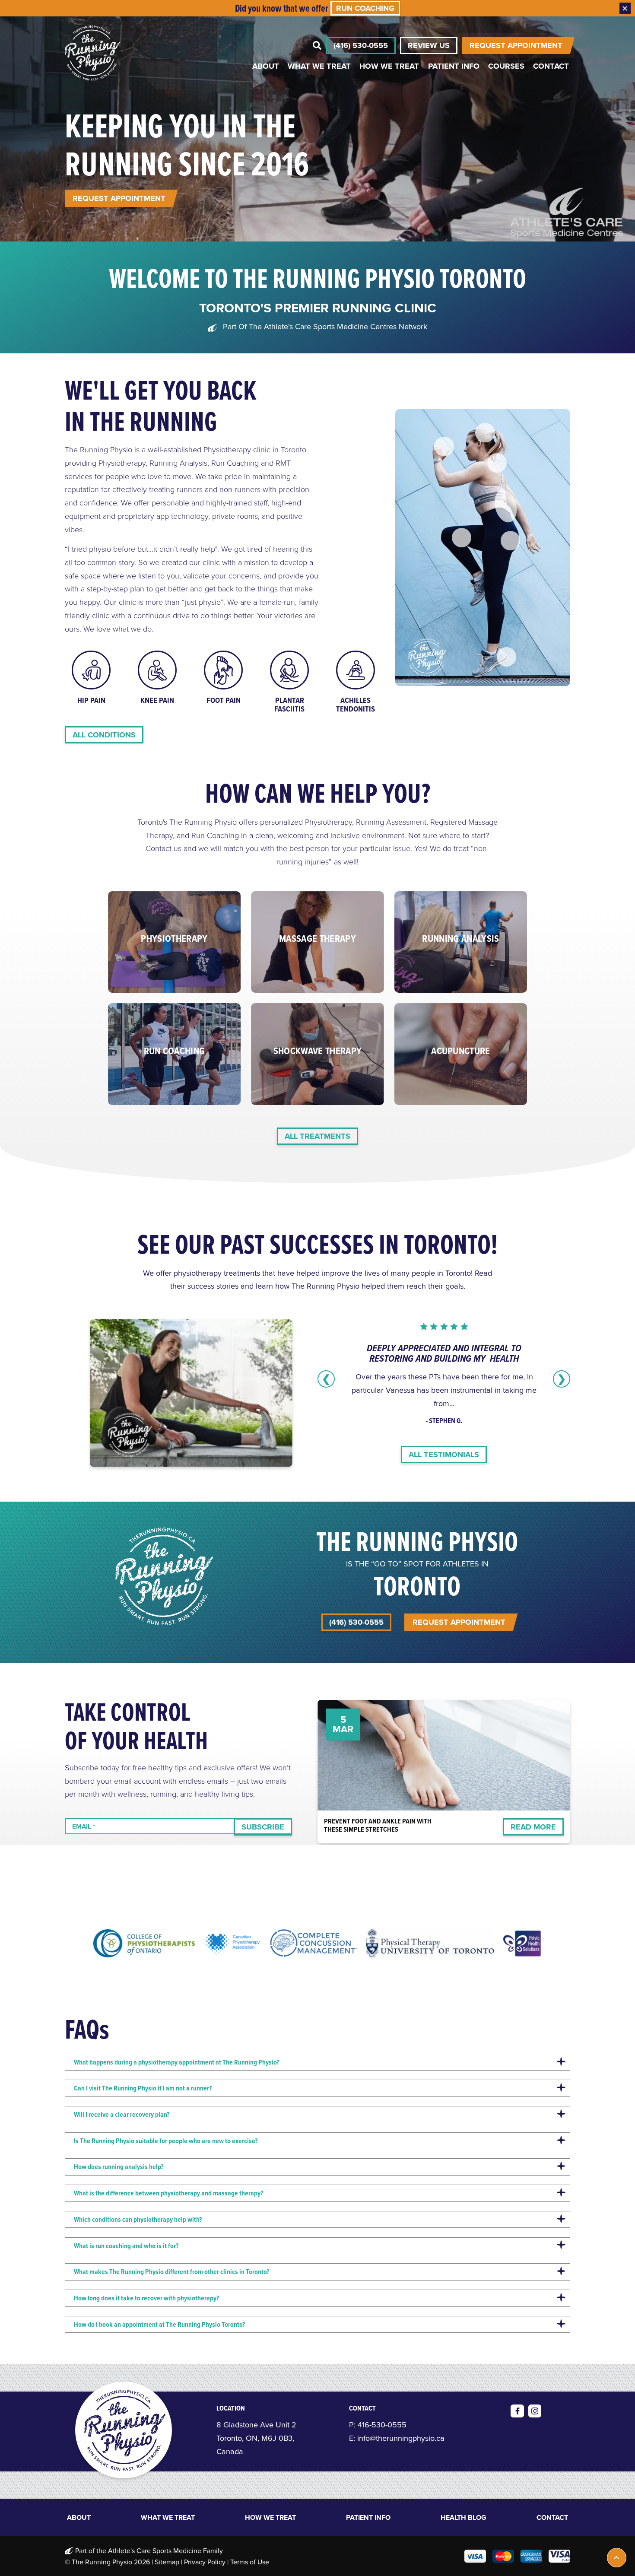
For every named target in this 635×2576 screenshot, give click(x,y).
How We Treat (389, 66)
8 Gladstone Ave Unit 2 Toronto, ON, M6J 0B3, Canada (256, 2438)
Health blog (464, 2518)
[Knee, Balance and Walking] (462, 538)
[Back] (505, 506)
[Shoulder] (497, 463)
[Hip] (510, 541)
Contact (551, 66)
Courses (506, 66)
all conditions (104, 735)
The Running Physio (102, 2562)
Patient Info (454, 66)
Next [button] (562, 1379)
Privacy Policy (205, 2562)
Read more (533, 1827)
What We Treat (319, 66)
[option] (91, 678)
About (266, 66)
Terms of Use (250, 2562)
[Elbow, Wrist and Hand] (444, 446)
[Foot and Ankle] (506, 657)
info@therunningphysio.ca (401, 2438)
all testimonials (444, 1455)
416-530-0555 (382, 2425)
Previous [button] (326, 1379)
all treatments (317, 1136)
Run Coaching (365, 8)
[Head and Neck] (485, 433)
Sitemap (167, 2562)
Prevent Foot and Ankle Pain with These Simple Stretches (378, 1825)
